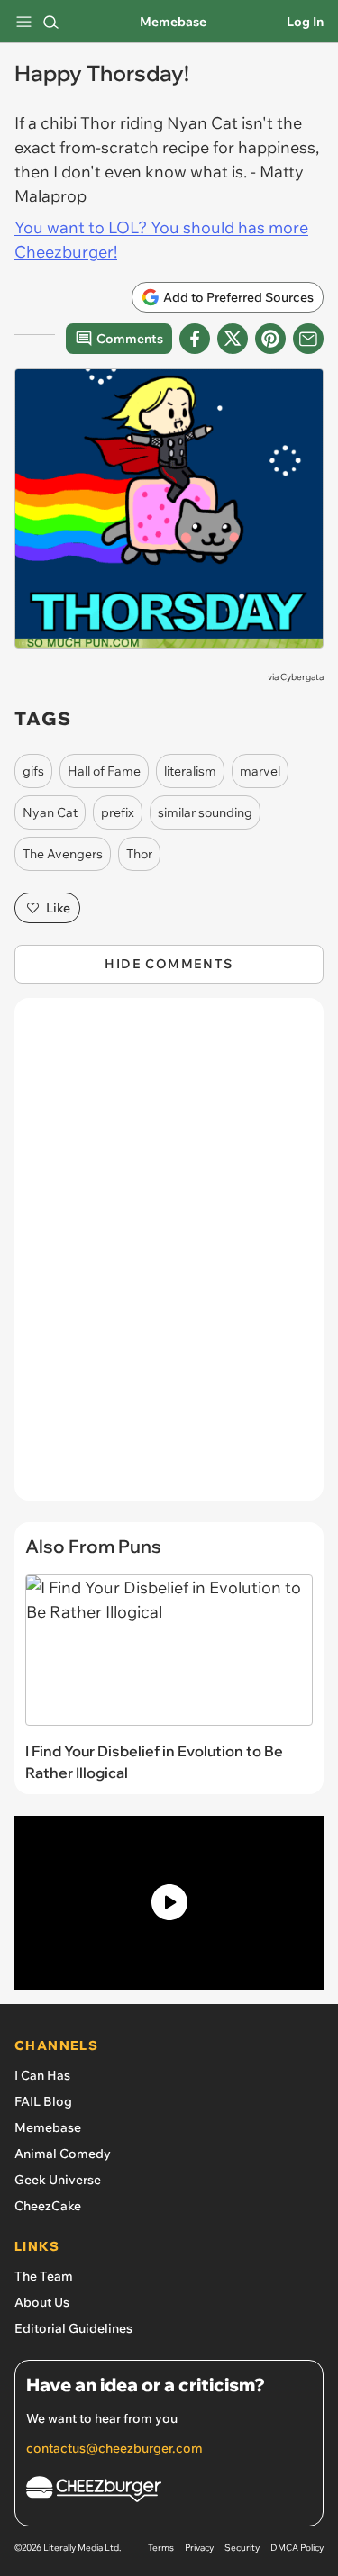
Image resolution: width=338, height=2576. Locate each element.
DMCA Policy (297, 2548)
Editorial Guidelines (73, 2328)
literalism (190, 771)
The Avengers (63, 854)
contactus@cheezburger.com (114, 2448)
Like (58, 908)
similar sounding (205, 812)
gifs (33, 771)
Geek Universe (58, 2180)
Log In (305, 22)
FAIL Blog (43, 2101)
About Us (42, 2302)
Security (242, 2548)
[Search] (50, 22)
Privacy (199, 2548)
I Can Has (42, 2075)
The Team (44, 2276)
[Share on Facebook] (195, 339)
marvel (260, 771)
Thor (139, 854)
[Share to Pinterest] (270, 339)
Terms (161, 2548)
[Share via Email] (308, 339)
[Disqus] (169, 1258)
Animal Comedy (63, 2154)
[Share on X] (233, 339)
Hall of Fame (104, 771)
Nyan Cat (50, 812)
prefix (118, 812)
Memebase (173, 22)
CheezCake (48, 2206)
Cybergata (302, 677)
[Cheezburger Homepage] (169, 2492)
